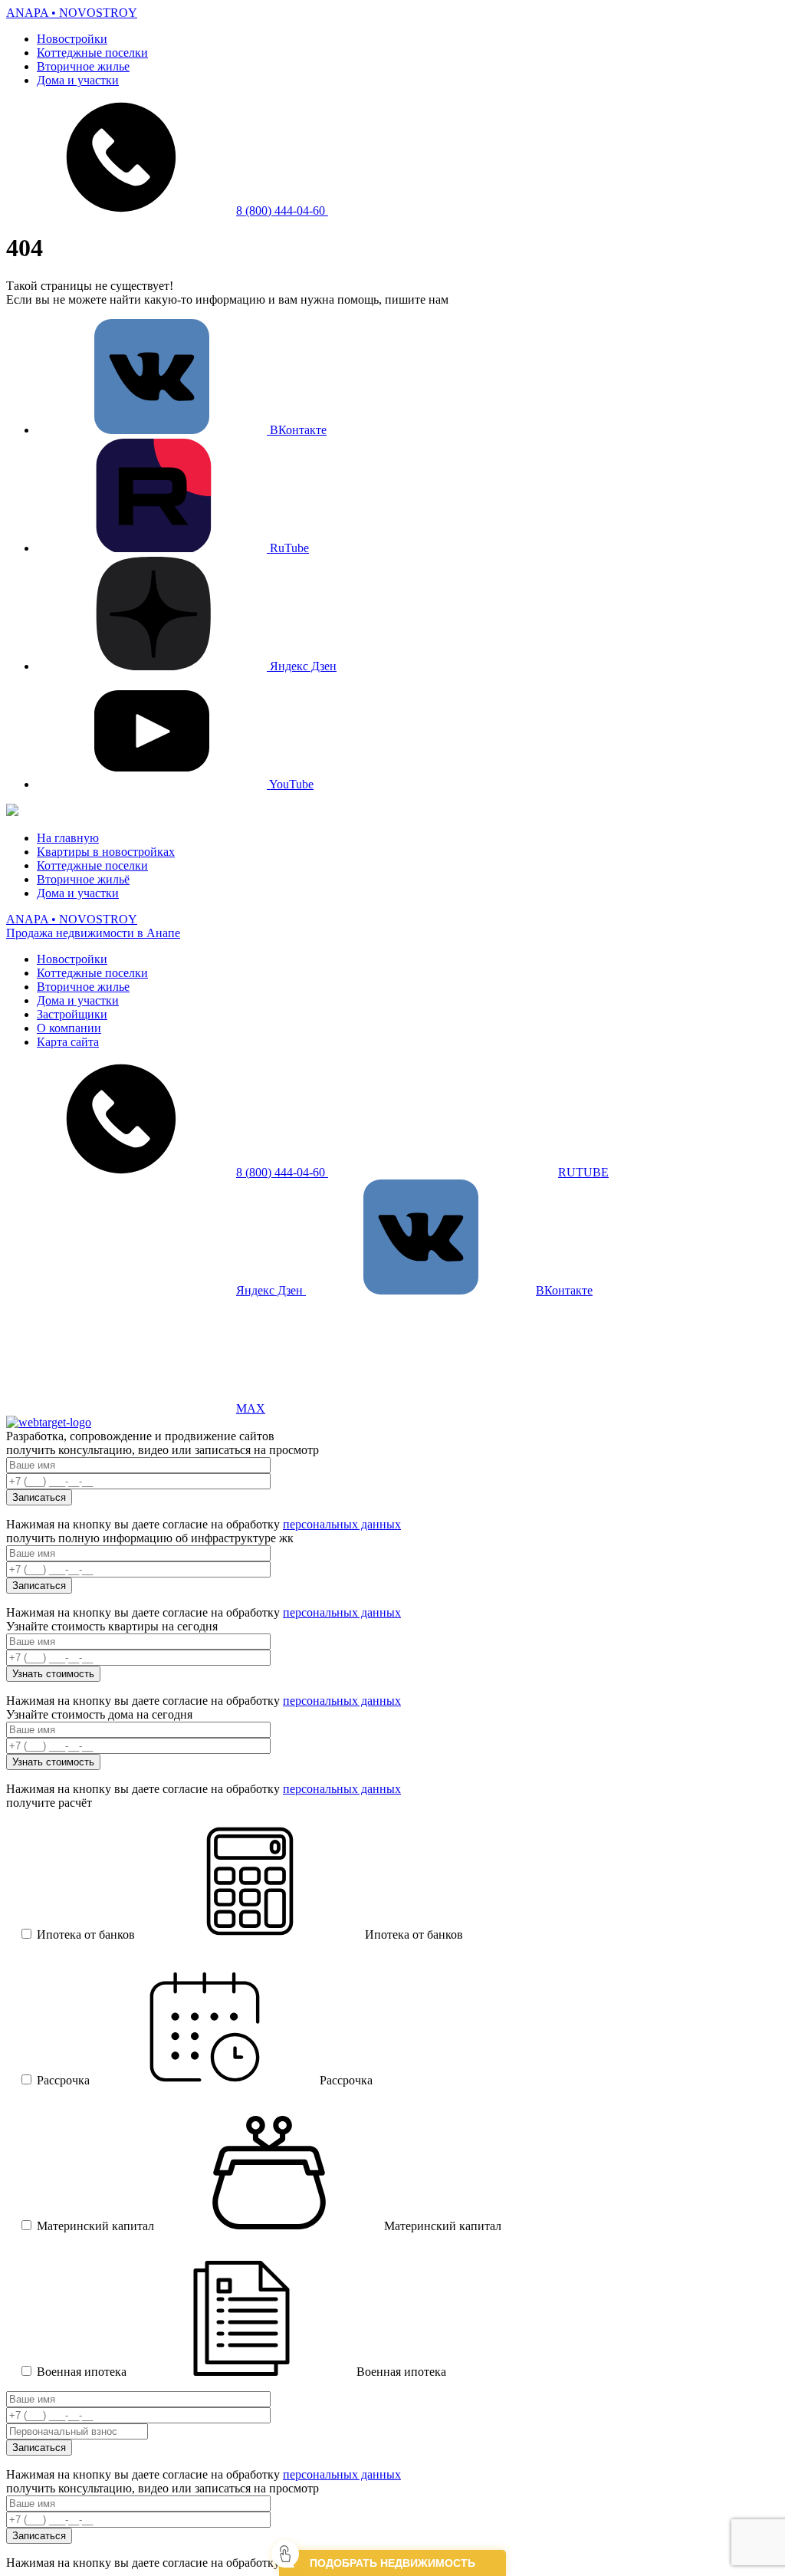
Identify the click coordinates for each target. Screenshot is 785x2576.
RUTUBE (583, 1172)
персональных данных (342, 1524)
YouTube (290, 784)
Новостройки (72, 39)
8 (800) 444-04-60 (282, 211)
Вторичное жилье (83, 66)
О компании (69, 1028)
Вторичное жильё (83, 879)
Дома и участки (78, 80)
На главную (68, 838)
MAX (251, 1408)
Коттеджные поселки (92, 53)
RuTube (288, 548)
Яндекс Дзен (302, 666)
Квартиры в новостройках (106, 852)
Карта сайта (68, 1042)
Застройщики (72, 1014)
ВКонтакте (297, 430)
